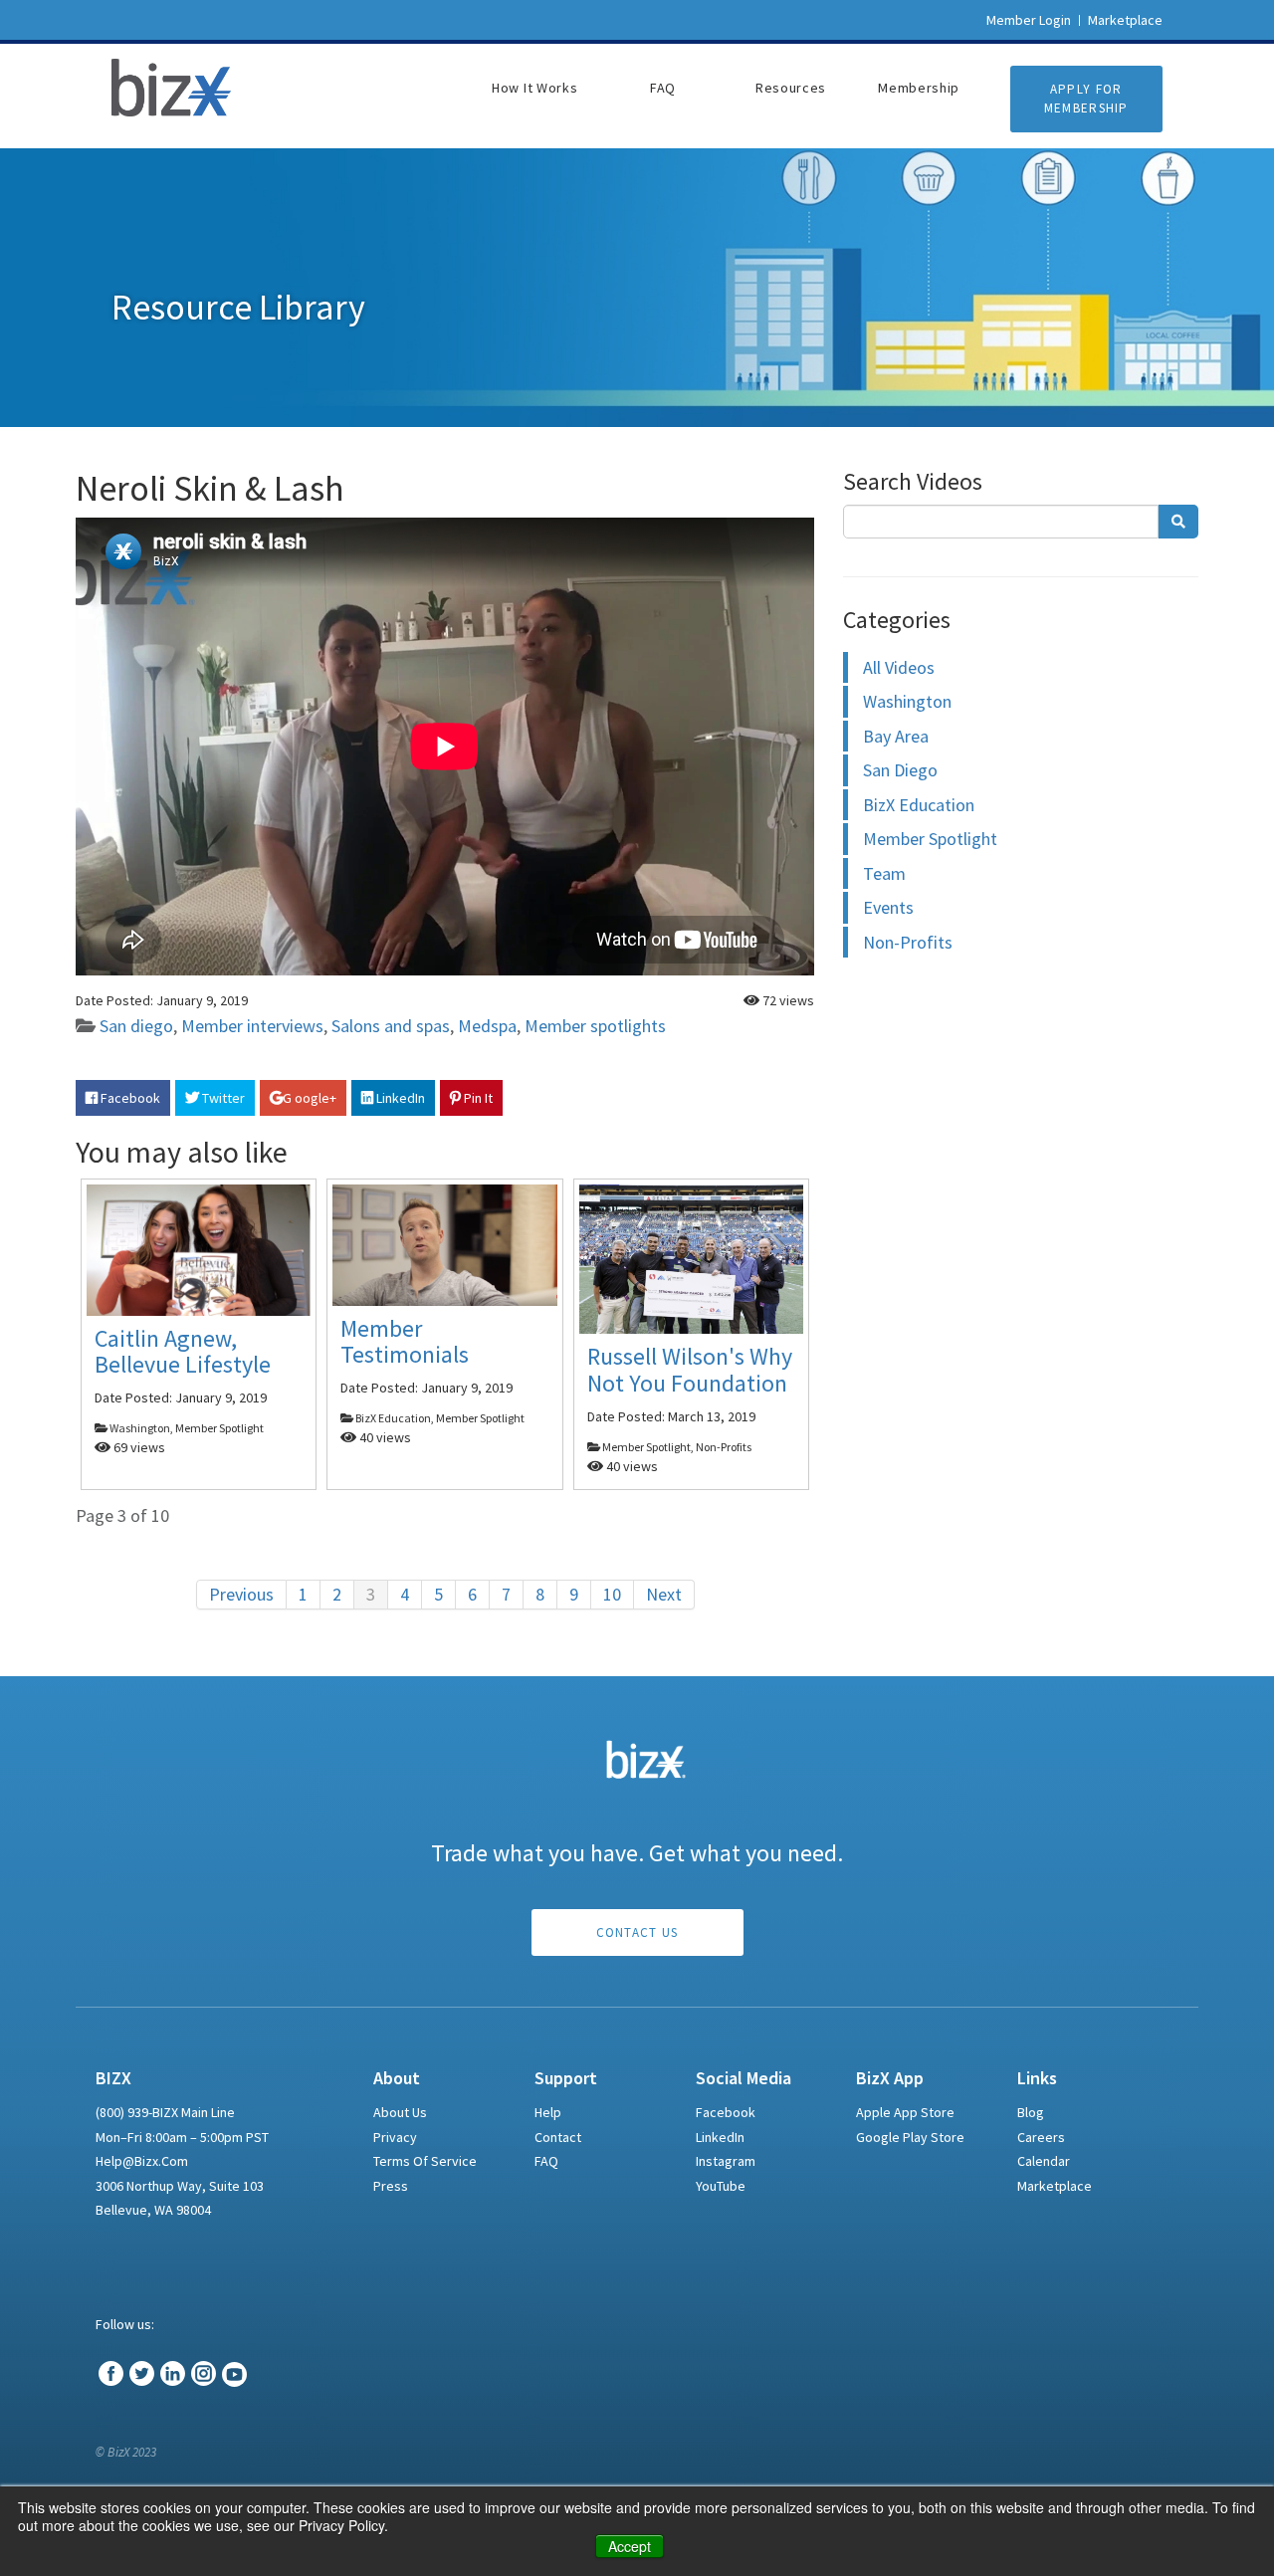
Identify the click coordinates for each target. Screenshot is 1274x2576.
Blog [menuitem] (1031, 2112)
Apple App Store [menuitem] (905, 2112)
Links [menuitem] (1037, 2078)
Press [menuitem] (391, 2186)
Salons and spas (391, 1026)
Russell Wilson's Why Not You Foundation (690, 1370)
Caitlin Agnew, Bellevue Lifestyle (183, 1351)
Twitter (222, 1098)
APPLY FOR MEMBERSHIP (1086, 99)
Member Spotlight (930, 839)
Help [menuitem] (548, 2112)
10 (612, 1594)
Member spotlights (595, 1026)
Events (888, 907)
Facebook (129, 1098)
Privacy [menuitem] (395, 2137)
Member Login (1029, 20)
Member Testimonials (405, 1341)
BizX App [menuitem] (890, 2078)
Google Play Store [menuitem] (910, 2137)
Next (664, 1594)
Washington (907, 701)
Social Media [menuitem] (743, 2078)
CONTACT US (637, 1932)
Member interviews (252, 1026)
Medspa (487, 1026)
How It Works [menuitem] (534, 88)
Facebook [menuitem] (726, 2112)
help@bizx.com (142, 2161)
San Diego (900, 770)
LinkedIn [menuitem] (720, 2137)
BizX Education (919, 805)
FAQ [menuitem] (663, 88)
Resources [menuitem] (791, 88)
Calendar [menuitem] (1044, 2161)
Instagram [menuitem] (726, 2161)
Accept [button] (630, 2546)
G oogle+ (310, 1098)
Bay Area (896, 736)
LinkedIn (399, 1098)
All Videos (899, 667)
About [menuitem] (397, 2078)
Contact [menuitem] (558, 2137)
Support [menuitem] (566, 2078)
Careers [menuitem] (1041, 2137)
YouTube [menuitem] (721, 2186)
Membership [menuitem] (919, 88)
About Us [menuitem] (400, 2112)
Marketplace (1125, 20)
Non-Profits (908, 942)
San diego (136, 1026)
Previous (241, 1594)
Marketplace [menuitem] (1055, 2186)
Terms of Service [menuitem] (425, 2161)
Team (884, 873)
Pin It (477, 1098)
